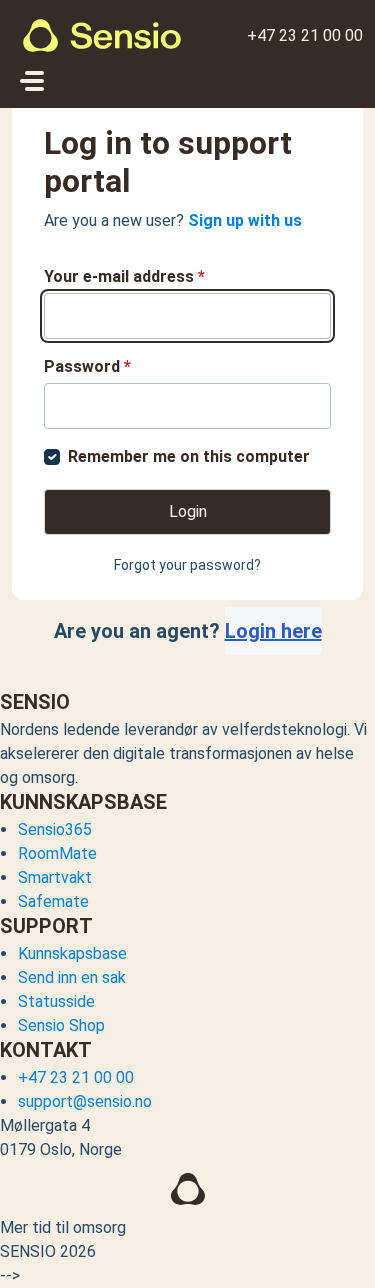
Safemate (53, 901)
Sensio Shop (61, 1025)
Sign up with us (245, 220)
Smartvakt (55, 877)
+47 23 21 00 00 (305, 35)
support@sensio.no (85, 1101)
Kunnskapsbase (72, 953)
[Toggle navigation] (32, 81)
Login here (273, 631)
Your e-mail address (124, 276)
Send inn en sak (72, 977)
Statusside (56, 1001)
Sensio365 (55, 829)
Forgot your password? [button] (187, 565)
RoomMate (57, 853)
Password (87, 366)
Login (188, 511)
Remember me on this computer (189, 456)
